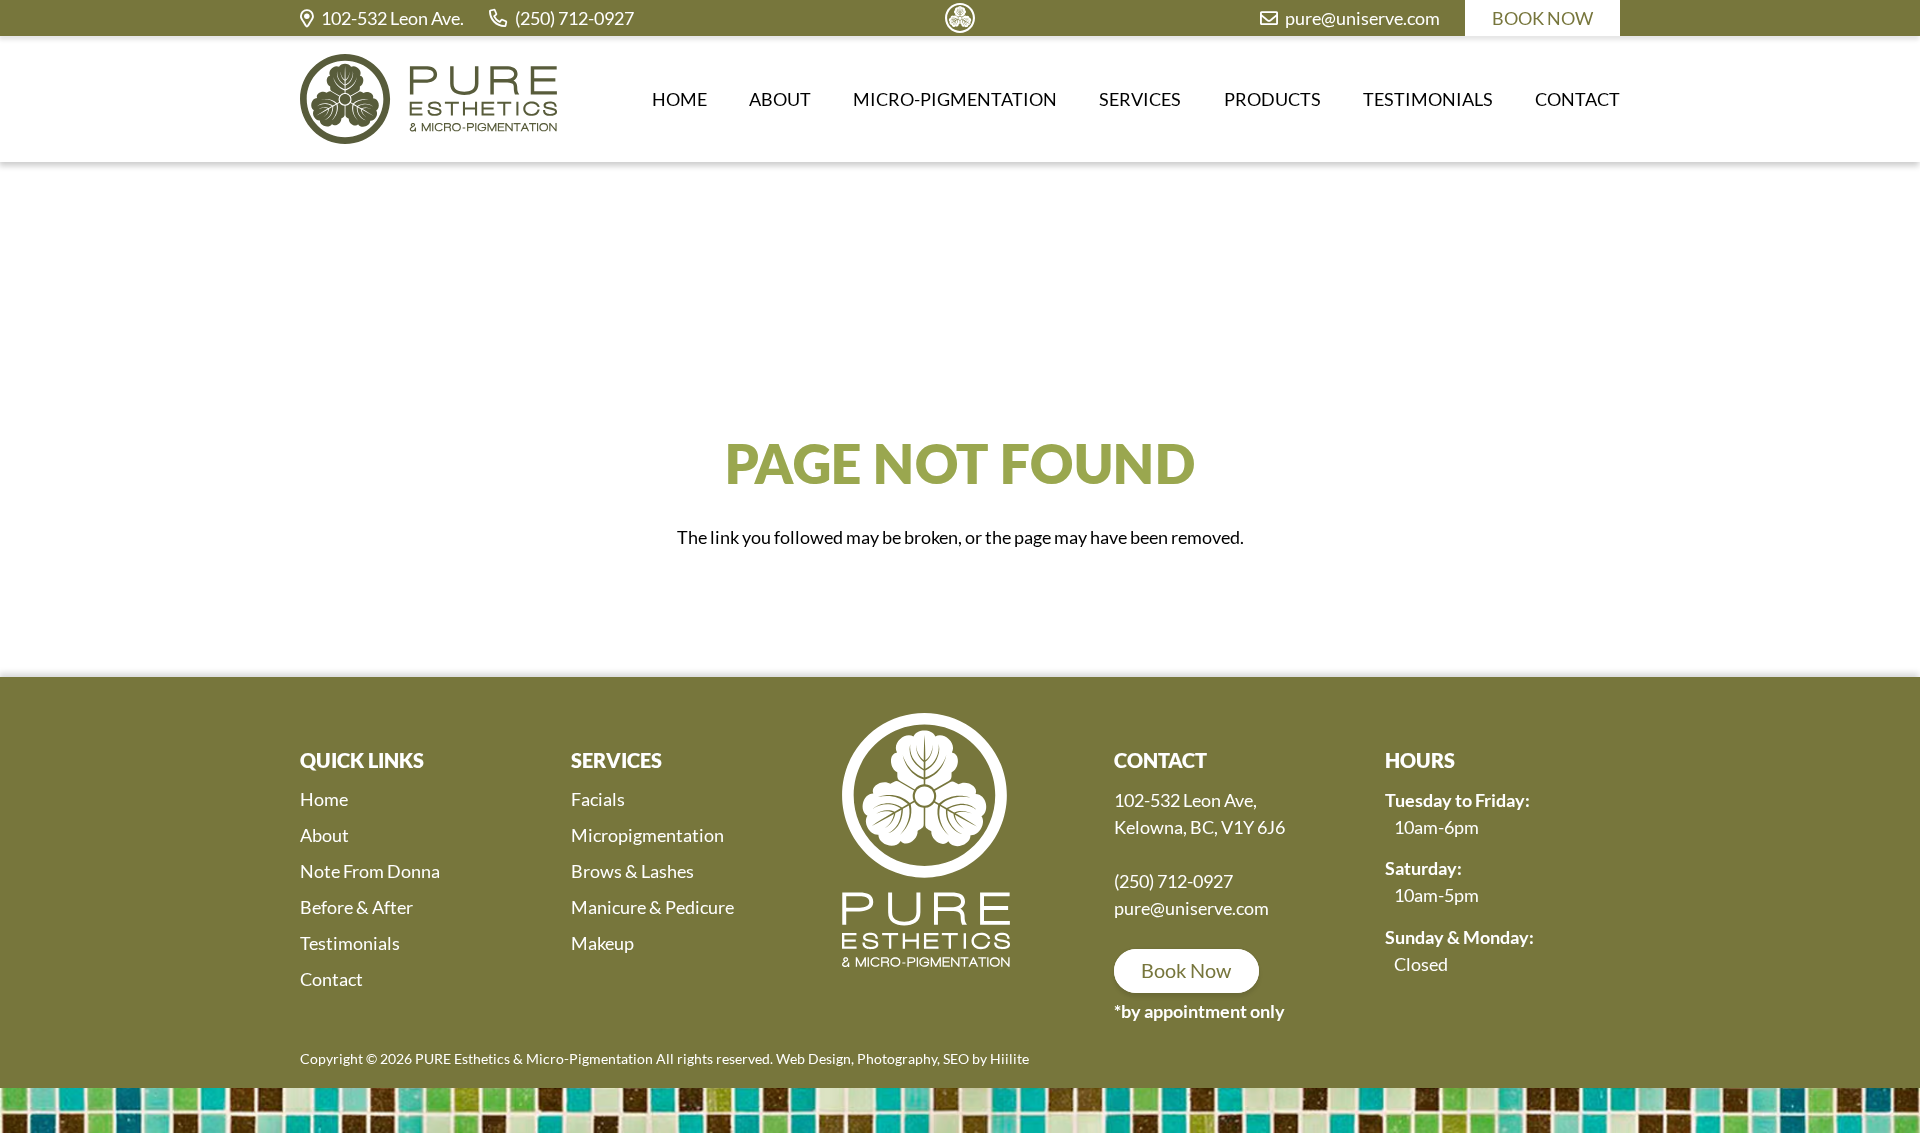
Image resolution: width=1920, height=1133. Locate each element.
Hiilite (1009, 1058)
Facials (598, 799)
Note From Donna (370, 871)
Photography (897, 1058)
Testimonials (350, 943)
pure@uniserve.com (1191, 908)
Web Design (813, 1058)
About (324, 835)
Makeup (602, 943)
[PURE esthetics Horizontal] (428, 99)
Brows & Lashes (632, 871)
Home (324, 799)
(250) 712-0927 (1173, 881)
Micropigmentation (647, 835)
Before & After (356, 907)
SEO (956, 1058)
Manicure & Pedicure (652, 907)
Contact (331, 979)
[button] (1068, 99)
